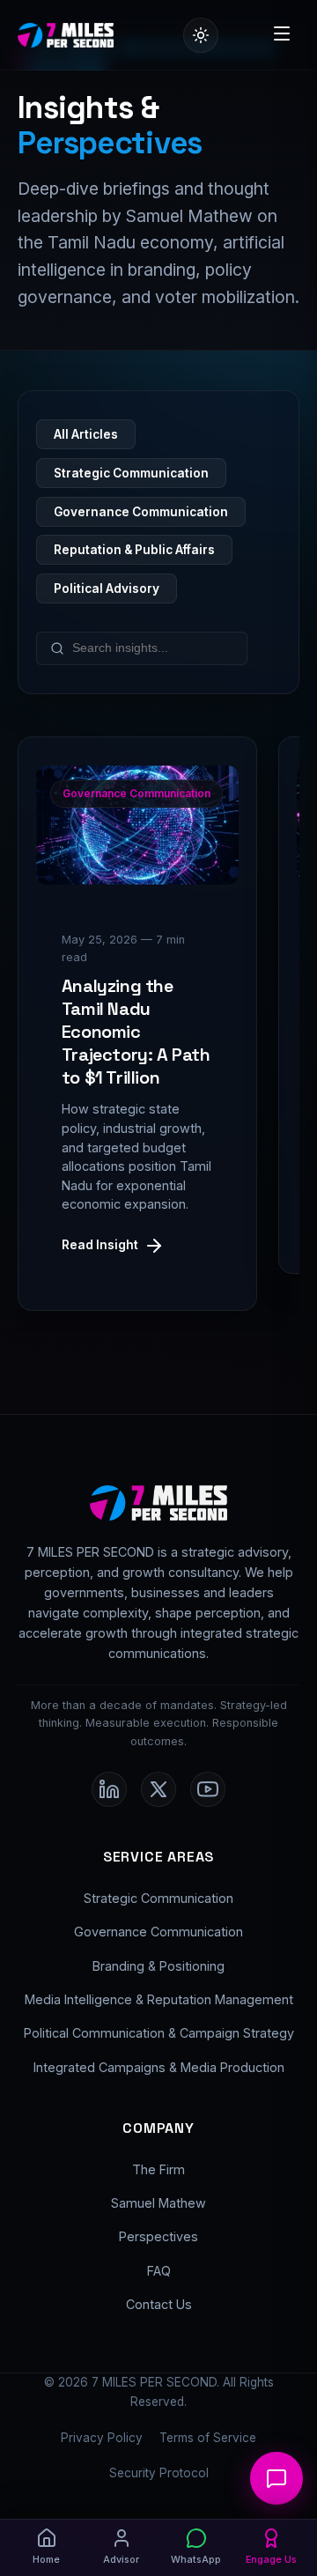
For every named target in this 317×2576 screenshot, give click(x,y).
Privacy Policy (102, 2438)
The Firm (158, 2169)
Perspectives (158, 2236)
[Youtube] (208, 1789)
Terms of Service (208, 2438)
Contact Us (159, 2304)
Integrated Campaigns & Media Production (159, 2067)
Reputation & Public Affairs (134, 550)
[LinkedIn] (109, 1789)
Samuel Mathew (158, 2203)
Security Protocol (159, 2473)
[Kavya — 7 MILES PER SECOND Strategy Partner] (276, 2478)
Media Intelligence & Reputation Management (159, 1999)
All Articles (86, 434)
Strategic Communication (131, 473)
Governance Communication (141, 512)
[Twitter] (158, 1789)
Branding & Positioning (158, 1966)
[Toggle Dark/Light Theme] (201, 35)
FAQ (159, 2271)
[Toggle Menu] (282, 35)
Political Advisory (107, 588)
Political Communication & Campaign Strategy (159, 2033)
